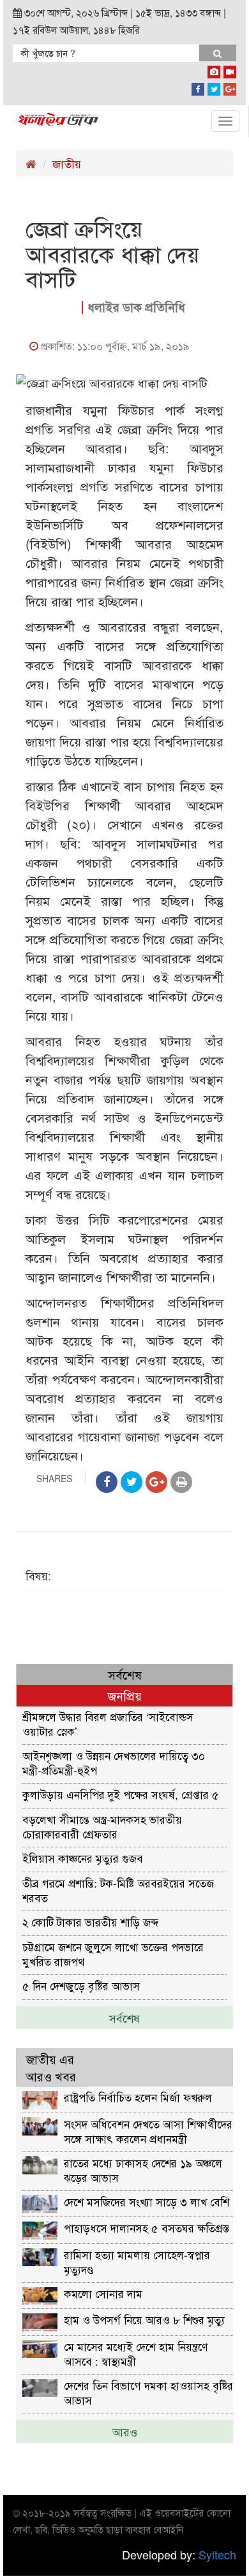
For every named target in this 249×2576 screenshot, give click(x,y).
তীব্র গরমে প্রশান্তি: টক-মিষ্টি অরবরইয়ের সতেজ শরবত (118, 1890)
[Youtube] (230, 69)
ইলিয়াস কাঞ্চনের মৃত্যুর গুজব (83, 1858)
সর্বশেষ (124, 2018)
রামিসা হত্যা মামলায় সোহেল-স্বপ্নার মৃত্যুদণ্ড (137, 2261)
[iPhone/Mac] (214, 69)
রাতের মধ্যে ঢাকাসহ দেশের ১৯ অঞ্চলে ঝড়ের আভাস (143, 2170)
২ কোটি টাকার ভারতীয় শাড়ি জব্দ (90, 1922)
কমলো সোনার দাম (103, 2293)
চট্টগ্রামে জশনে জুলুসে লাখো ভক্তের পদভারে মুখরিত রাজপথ (113, 1954)
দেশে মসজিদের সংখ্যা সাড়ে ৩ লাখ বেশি (147, 2201)
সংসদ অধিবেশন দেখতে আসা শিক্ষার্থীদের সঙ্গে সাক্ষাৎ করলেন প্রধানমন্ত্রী (148, 2131)
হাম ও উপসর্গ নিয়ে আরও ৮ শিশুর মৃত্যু (144, 2319)
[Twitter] (214, 87)
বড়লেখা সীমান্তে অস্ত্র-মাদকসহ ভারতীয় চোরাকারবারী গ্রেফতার (102, 1826)
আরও (125, 2431)
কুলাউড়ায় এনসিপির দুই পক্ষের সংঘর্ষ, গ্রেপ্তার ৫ (121, 1794)
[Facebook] (198, 87)
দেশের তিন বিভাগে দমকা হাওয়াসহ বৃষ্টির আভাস (148, 2392)
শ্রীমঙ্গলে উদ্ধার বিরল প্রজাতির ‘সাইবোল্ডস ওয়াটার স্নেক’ (108, 1723)
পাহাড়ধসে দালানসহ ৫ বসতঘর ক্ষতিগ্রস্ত (147, 2228)
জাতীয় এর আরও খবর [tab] (51, 2067)
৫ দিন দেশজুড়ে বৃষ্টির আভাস (81, 1985)
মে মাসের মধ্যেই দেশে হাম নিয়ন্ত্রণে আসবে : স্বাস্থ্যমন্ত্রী (136, 2353)
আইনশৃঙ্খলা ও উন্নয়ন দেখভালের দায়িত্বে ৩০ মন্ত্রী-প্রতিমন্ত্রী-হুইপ (114, 1762)
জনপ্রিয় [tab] (125, 1695)
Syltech (217, 2554)
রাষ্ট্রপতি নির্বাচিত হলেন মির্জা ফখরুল (138, 2097)
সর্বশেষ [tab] (125, 1674)
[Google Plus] (230, 87)
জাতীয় (67, 163)
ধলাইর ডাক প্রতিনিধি (136, 307)
